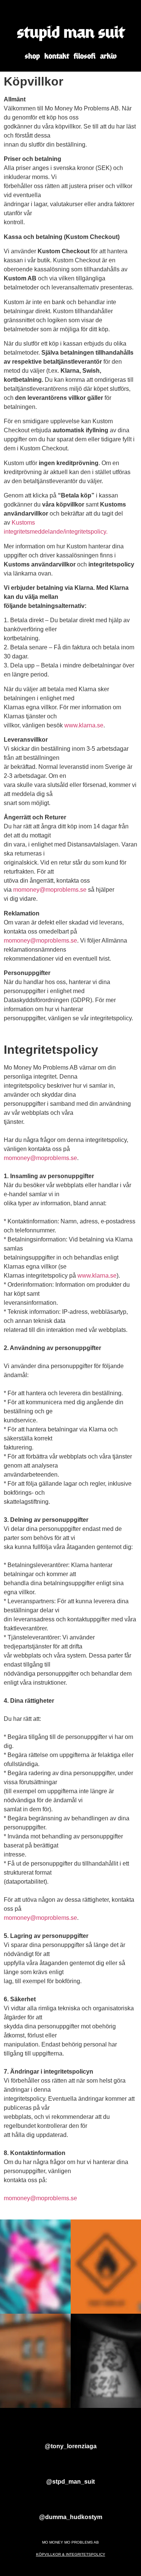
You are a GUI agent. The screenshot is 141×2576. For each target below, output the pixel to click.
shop (32, 56)
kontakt (57, 56)
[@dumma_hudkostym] (71, 2503)
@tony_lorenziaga (71, 2446)
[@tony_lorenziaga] (71, 2432)
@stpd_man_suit (70, 2482)
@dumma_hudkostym (71, 2517)
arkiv (108, 56)
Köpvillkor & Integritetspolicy (71, 2554)
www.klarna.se (84, 725)
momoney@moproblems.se (50, 890)
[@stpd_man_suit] (71, 2468)
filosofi (85, 56)
